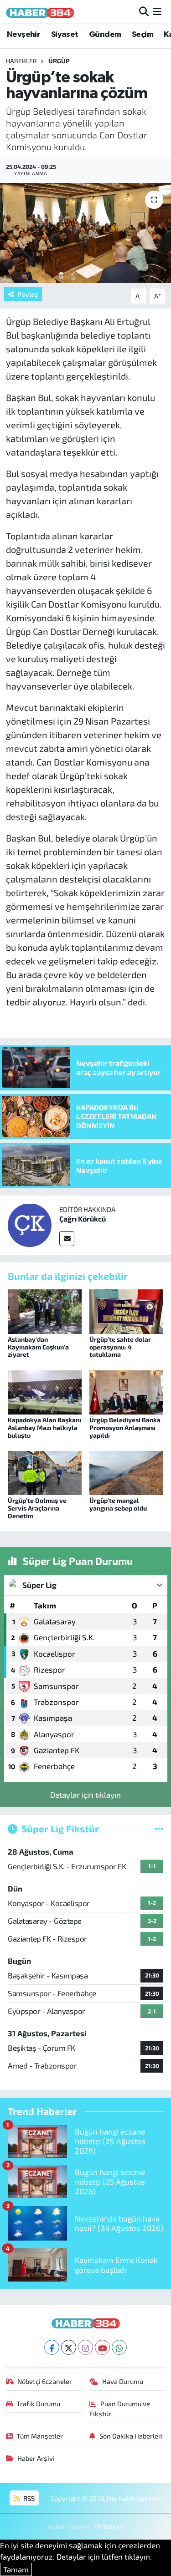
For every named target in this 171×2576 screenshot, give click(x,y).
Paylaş (28, 294)
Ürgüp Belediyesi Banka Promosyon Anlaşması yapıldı (125, 1427)
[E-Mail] (67, 1239)
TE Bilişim (109, 2526)
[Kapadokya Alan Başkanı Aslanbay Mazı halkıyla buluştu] (45, 1391)
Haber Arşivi (36, 2458)
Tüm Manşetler (40, 2436)
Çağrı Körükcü (83, 1219)
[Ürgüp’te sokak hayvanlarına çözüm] (85, 233)
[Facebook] (52, 2347)
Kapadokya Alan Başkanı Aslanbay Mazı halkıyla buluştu (44, 1427)
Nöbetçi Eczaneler (45, 2381)
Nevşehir (23, 35)
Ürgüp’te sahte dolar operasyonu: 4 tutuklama (120, 1347)
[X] (69, 2347)
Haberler (21, 61)
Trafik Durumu (38, 2404)
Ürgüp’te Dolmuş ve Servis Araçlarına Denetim (37, 1508)
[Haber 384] (40, 12)
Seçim (142, 35)
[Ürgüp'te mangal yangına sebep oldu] (126, 1472)
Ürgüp (59, 61)
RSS (28, 2498)
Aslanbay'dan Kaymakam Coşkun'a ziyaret (38, 1347)
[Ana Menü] (157, 11)
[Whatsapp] (119, 2347)
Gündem (105, 35)
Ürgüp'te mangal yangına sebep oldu (118, 1504)
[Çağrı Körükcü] (30, 1224)
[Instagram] (85, 2347)
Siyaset (65, 35)
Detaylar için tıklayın (85, 1795)
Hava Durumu (123, 2381)
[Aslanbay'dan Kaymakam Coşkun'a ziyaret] (45, 1310)
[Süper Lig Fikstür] (159, 1828)
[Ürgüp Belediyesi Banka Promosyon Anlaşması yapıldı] (126, 1391)
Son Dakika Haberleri (131, 2436)
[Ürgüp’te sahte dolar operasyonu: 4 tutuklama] (126, 1310)
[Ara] (144, 11)
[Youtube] (102, 2347)
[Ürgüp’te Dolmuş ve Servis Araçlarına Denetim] (45, 1472)
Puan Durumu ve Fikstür (120, 2409)
